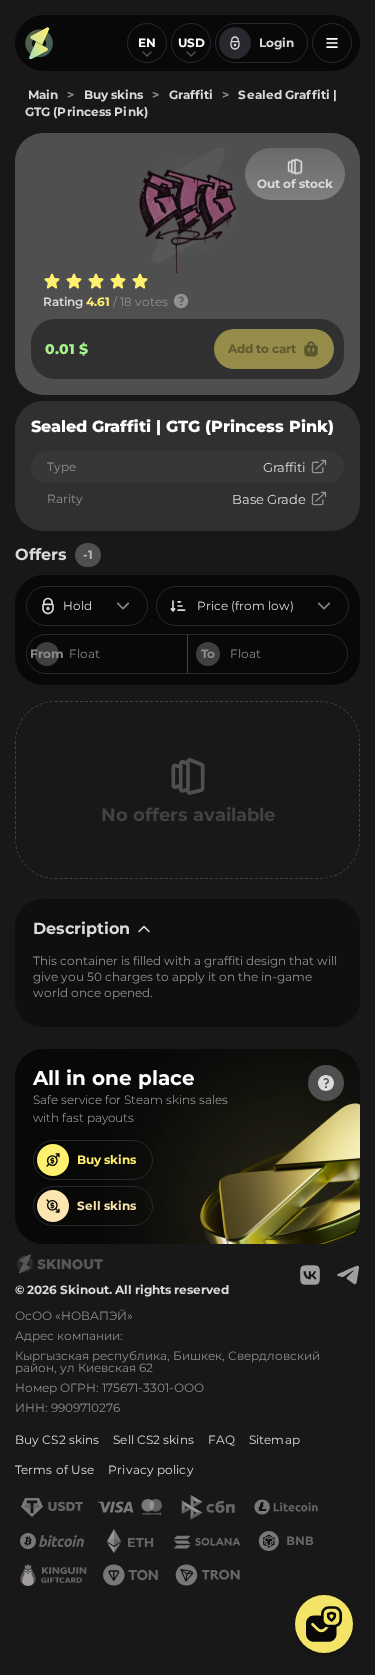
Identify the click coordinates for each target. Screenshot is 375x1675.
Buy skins (106, 1159)
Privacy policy (150, 1469)
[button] (324, 1624)
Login (276, 42)
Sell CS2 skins (153, 1439)
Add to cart (262, 348)
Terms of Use (54, 1469)
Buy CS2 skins (57, 1439)
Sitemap (274, 1439)
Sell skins (106, 1205)
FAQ (221, 1439)
